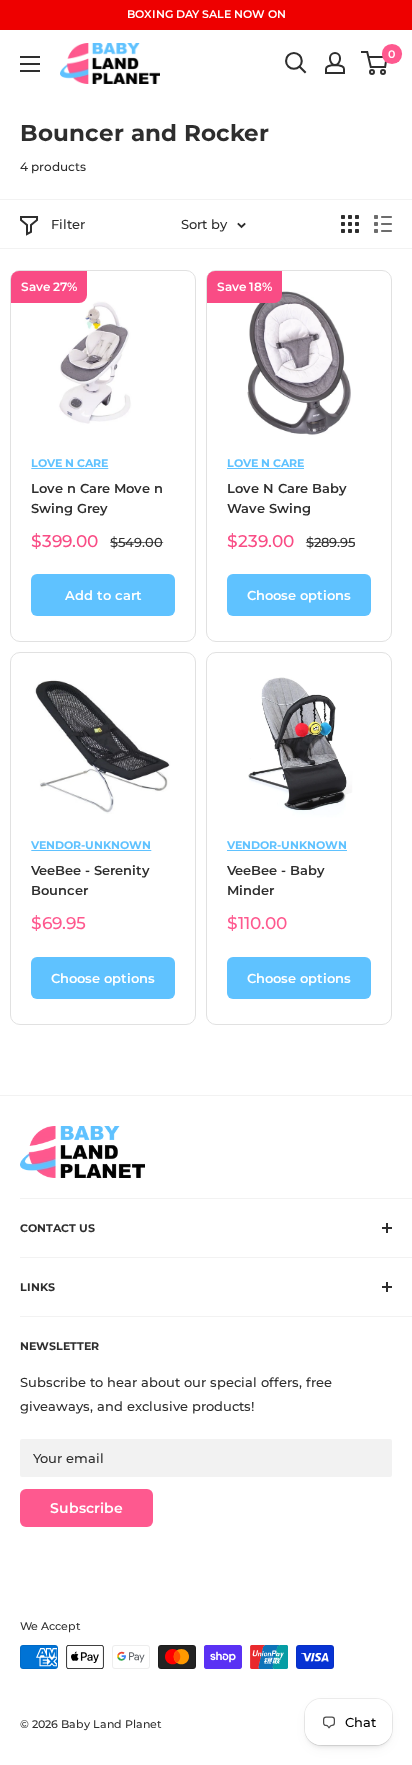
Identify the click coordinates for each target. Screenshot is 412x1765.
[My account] (335, 63)
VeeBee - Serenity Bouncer (90, 880)
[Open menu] (30, 64)
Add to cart (103, 595)
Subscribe (86, 1508)
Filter (68, 224)
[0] (375, 63)
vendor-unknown (91, 845)
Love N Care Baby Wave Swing (287, 498)
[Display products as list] (383, 224)
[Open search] (296, 63)
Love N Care (69, 463)
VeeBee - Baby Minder (276, 880)
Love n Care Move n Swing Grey (97, 498)
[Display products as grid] (350, 224)
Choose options (299, 595)
